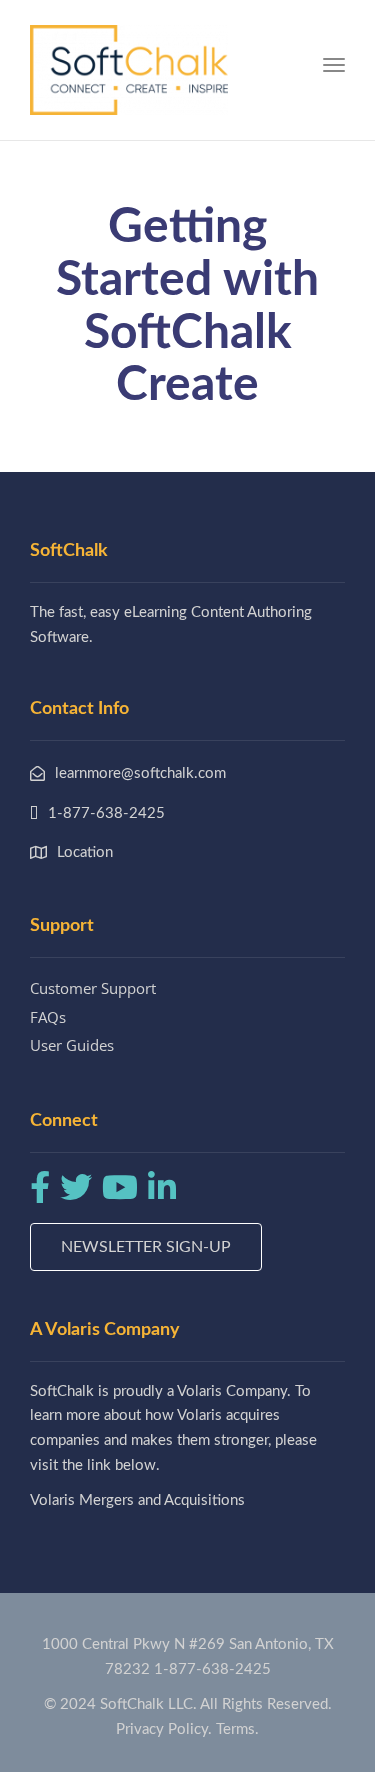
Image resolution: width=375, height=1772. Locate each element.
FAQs (48, 1017)
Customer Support (93, 988)
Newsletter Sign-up (146, 1247)
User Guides (72, 1045)
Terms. (237, 1729)
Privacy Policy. (164, 1729)
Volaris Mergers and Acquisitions (137, 1500)
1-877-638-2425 (212, 1669)
